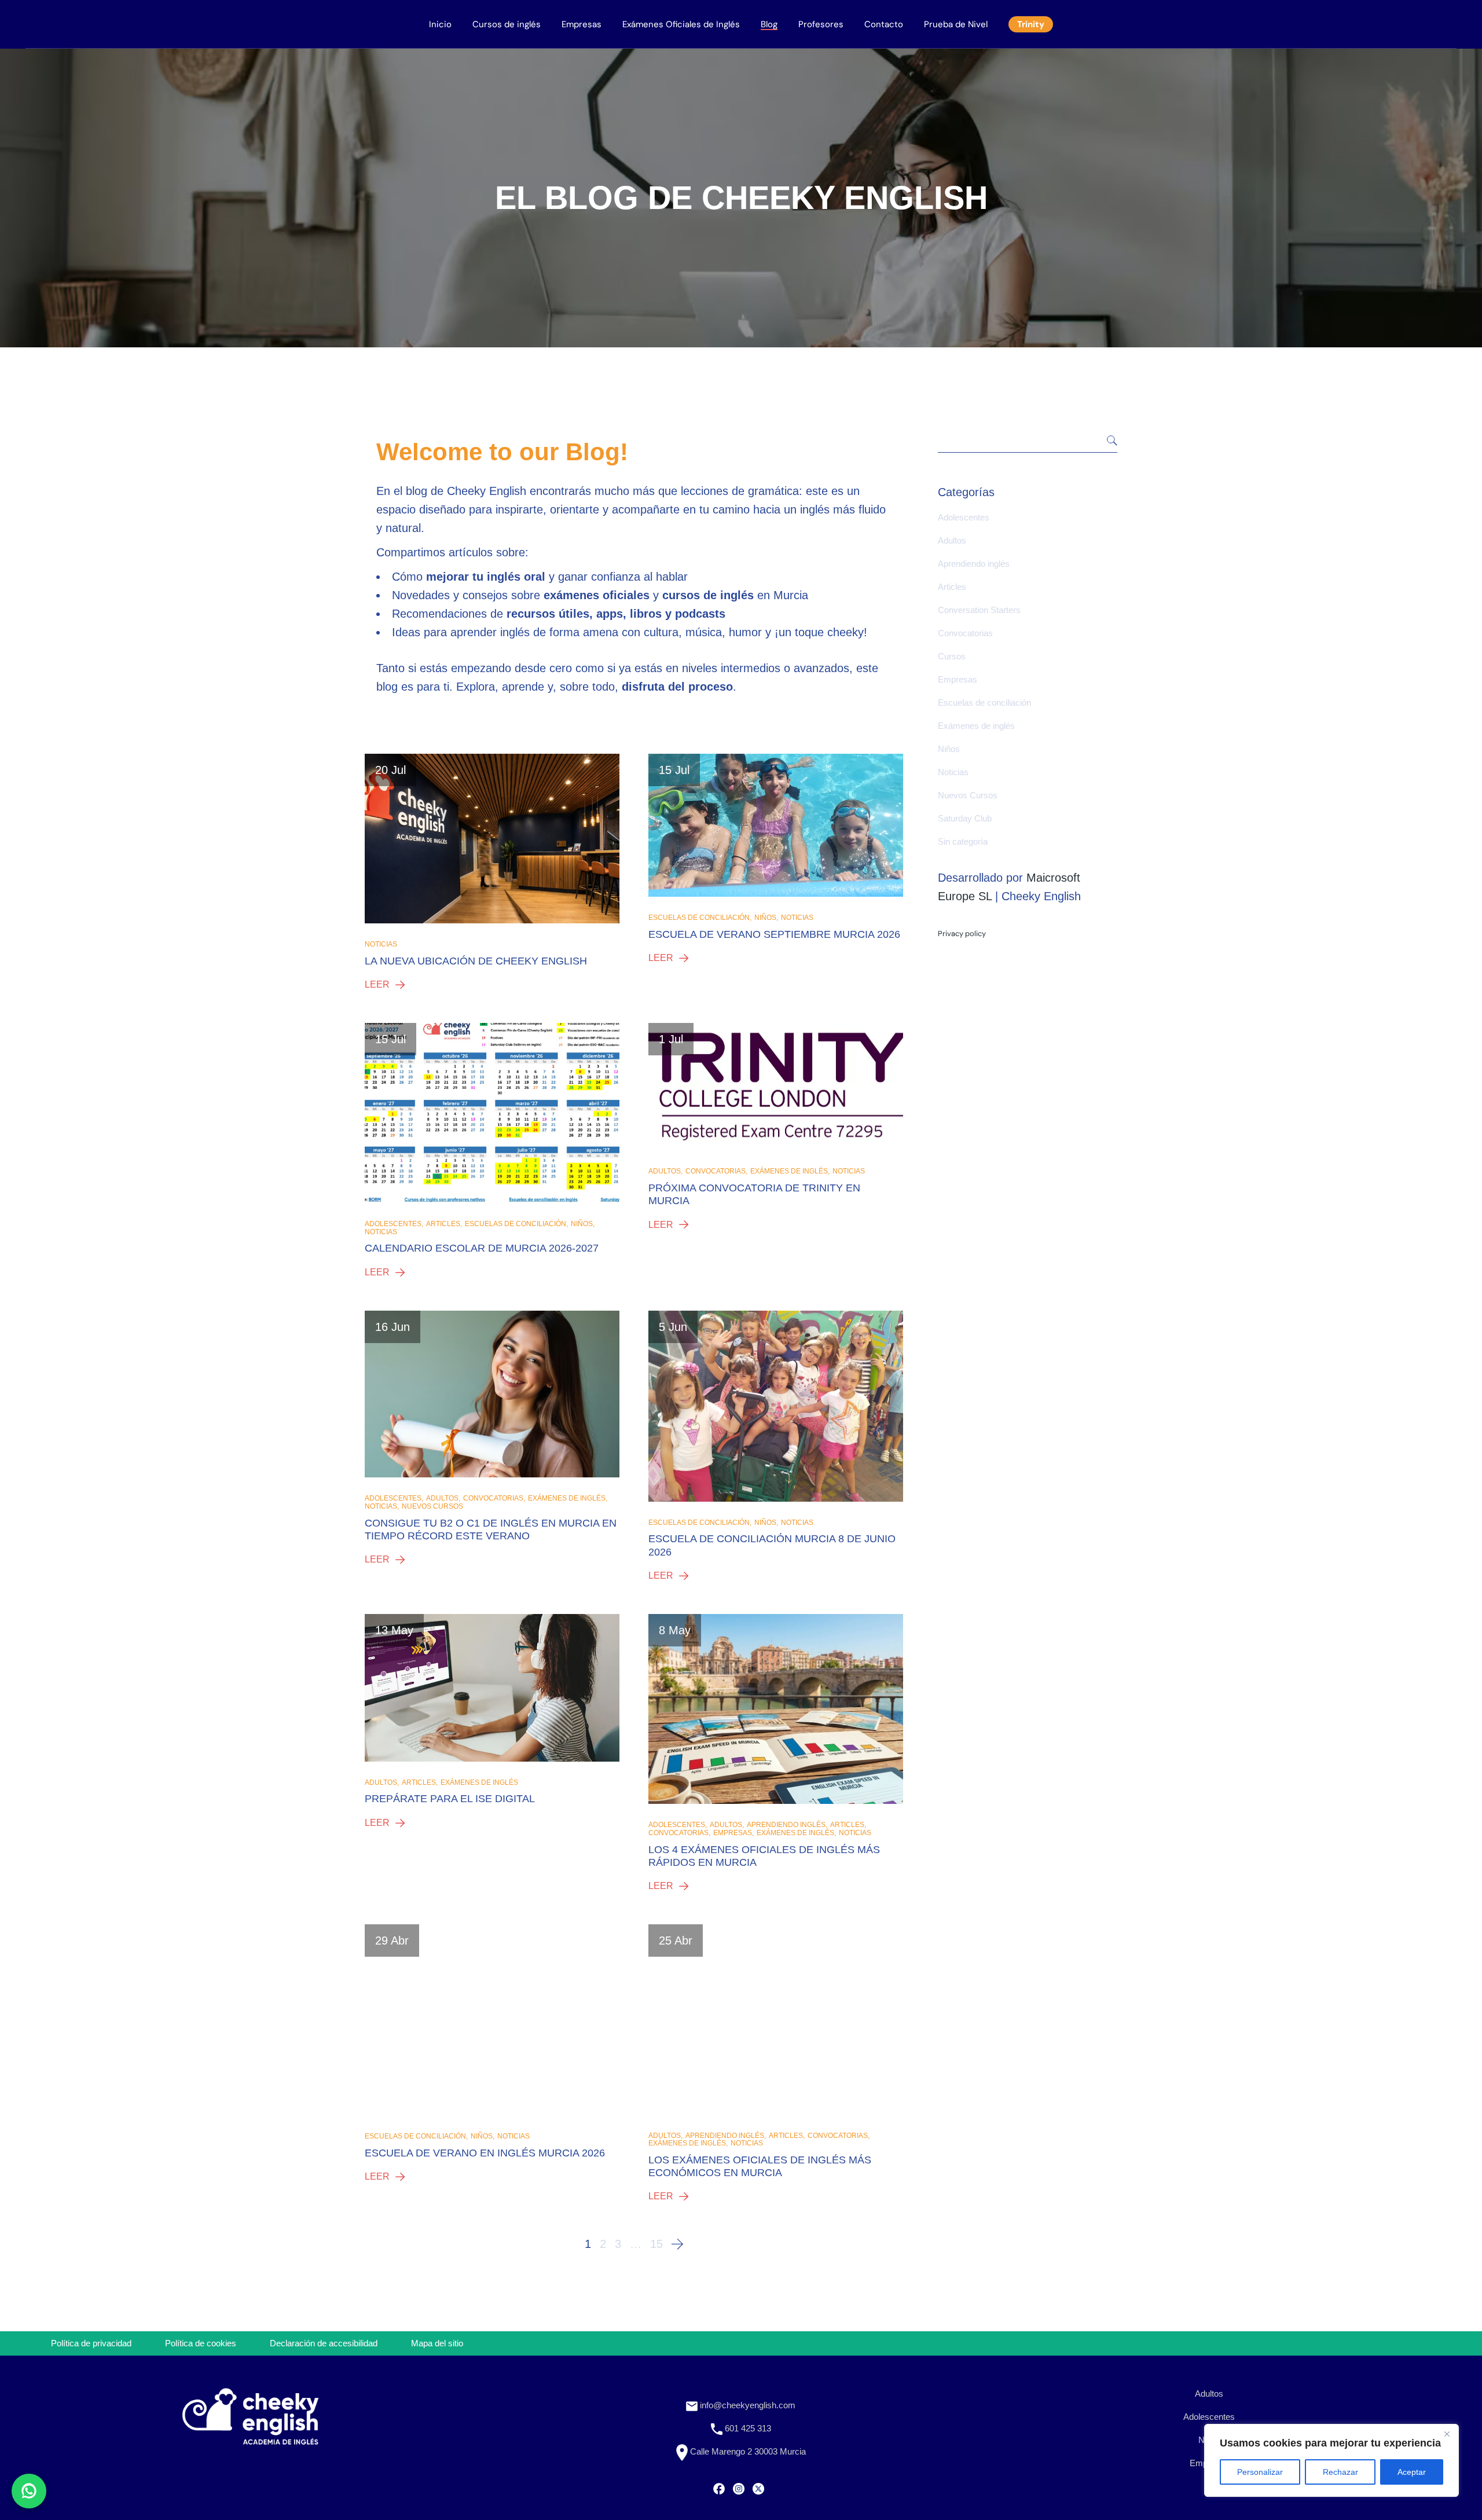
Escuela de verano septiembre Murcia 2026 (774, 934)
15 (656, 2244)
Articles (443, 1224)
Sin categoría (963, 841)
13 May (394, 1630)
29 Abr (392, 1941)
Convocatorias (716, 1171)
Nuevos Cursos (432, 1507)
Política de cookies (201, 2343)
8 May (675, 1630)
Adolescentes (393, 1224)
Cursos (952, 656)
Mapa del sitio (437, 2343)
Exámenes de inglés (789, 1171)
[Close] (1447, 2434)
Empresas (733, 1833)
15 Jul (674, 770)
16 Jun (392, 1327)
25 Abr (676, 1941)
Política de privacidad (91, 2343)
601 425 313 (747, 2428)
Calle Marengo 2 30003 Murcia (747, 2451)
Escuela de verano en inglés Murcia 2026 (485, 2153)
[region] (1331, 2460)
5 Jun (673, 1327)
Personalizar (1260, 2472)
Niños (765, 918)
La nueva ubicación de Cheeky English (476, 961)
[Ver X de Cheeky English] (758, 2488)
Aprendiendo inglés (786, 1825)
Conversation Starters (979, 610)
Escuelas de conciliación (699, 918)
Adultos (665, 1171)
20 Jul (390, 770)
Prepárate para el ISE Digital (450, 1799)
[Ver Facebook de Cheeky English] (719, 2488)
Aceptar (1412, 2472)
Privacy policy (962, 933)
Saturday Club (965, 818)
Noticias (381, 944)
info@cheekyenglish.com (746, 2405)
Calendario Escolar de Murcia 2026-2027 (482, 1248)
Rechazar (1340, 2472)
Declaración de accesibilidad (324, 2343)
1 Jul (671, 1039)
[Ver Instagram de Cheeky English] (739, 2488)
